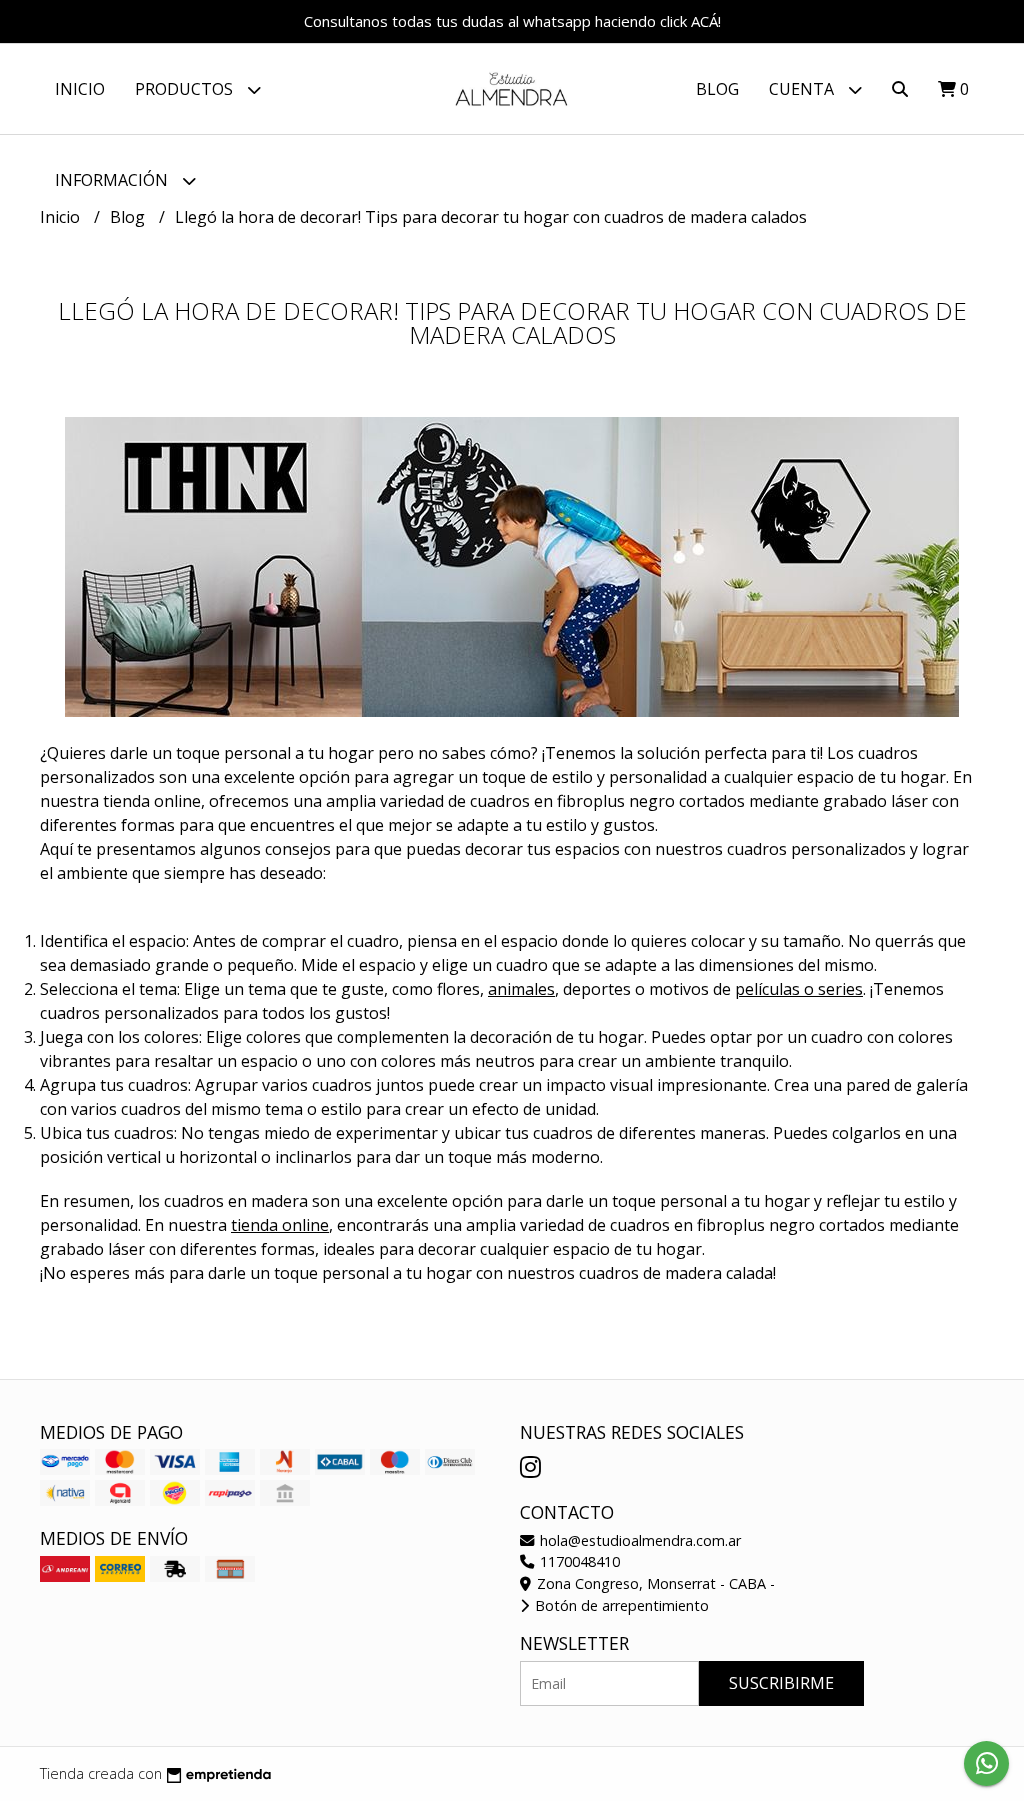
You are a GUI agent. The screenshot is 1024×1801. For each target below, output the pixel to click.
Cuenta (803, 89)
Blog (717, 89)
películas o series (799, 989)
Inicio (80, 89)
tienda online (280, 1225)
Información (113, 180)
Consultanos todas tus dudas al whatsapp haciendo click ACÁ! (512, 21)
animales (521, 989)
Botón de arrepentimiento (620, 1605)
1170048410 (578, 1561)
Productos (186, 89)
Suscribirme (781, 1683)
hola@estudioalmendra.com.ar (638, 1540)
